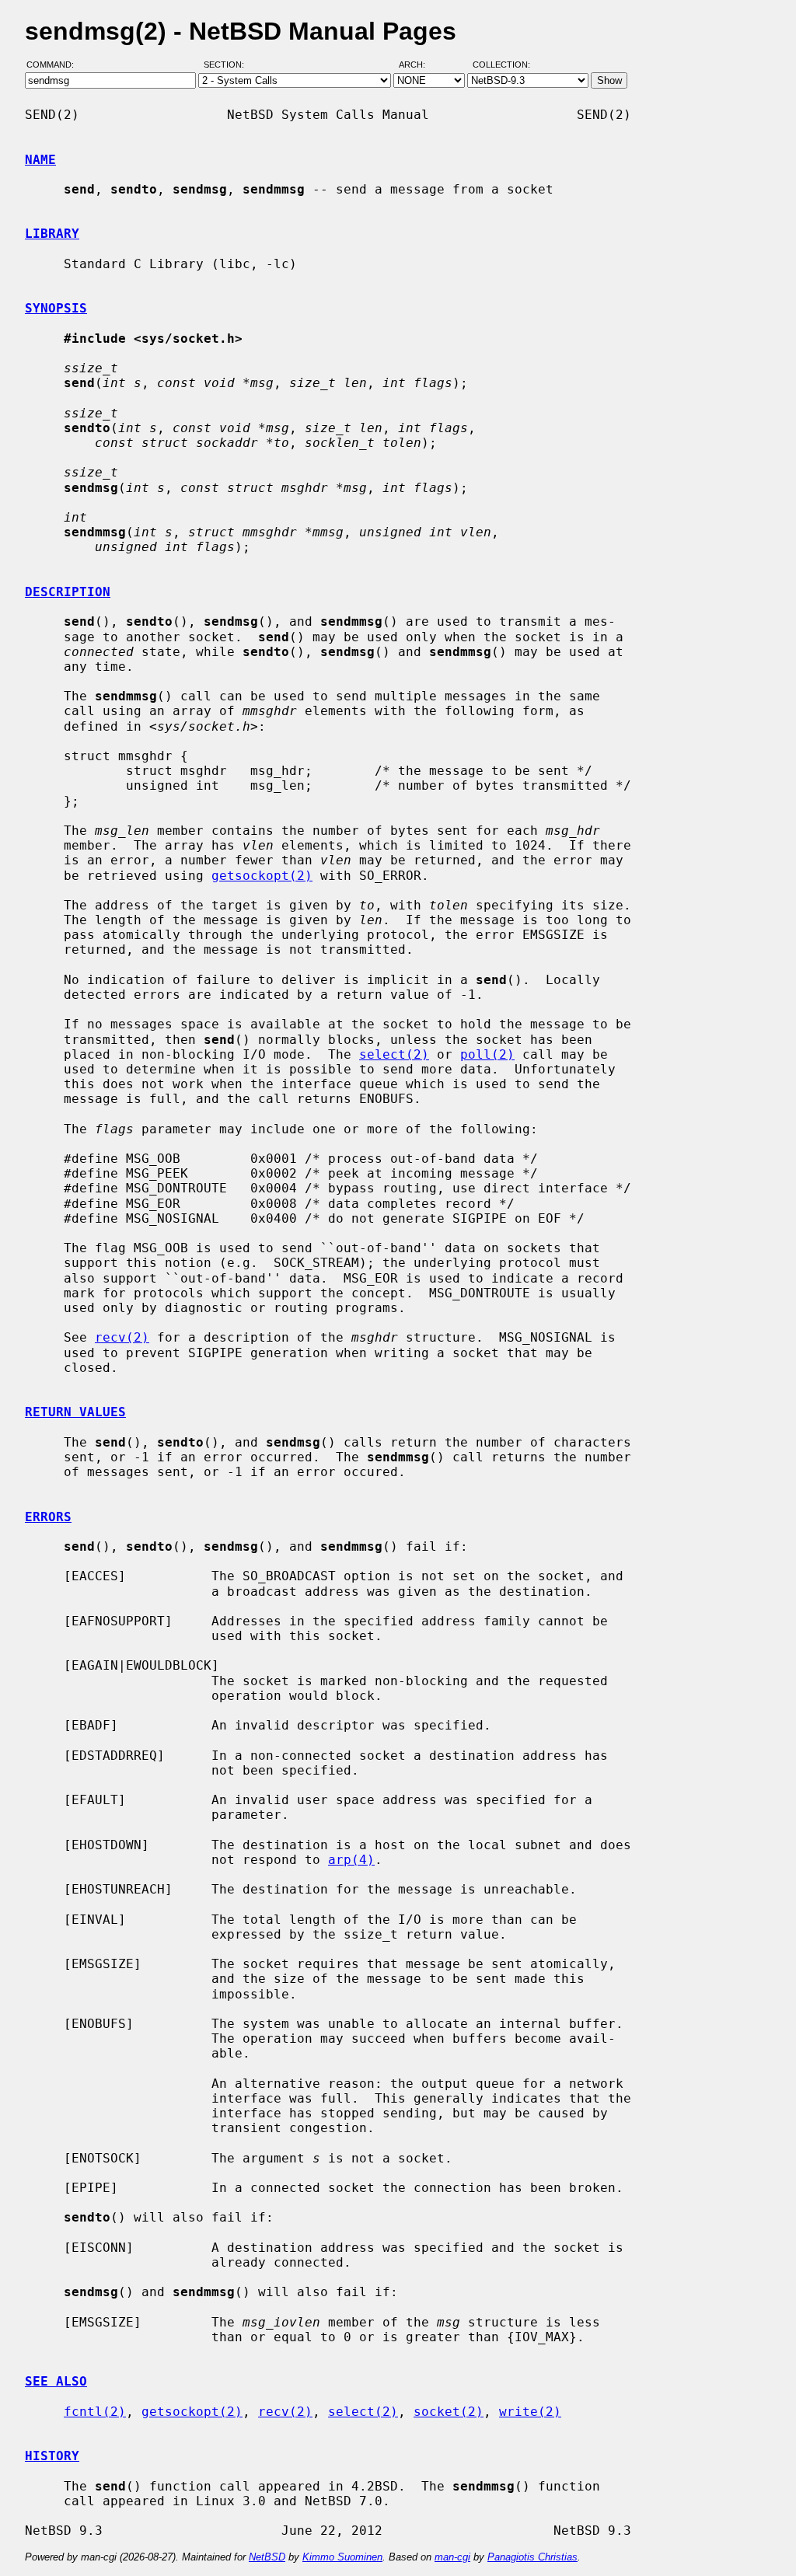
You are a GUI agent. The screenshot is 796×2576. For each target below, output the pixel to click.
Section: (227, 65)
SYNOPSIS (56, 308)
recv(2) (122, 1337)
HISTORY (52, 2456)
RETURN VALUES (75, 1412)
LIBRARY (52, 234)
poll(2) (487, 1054)
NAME (40, 160)
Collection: (501, 65)
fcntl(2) (95, 2412)
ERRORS (48, 1517)
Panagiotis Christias (532, 2557)
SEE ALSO (56, 2381)
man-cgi (452, 2557)
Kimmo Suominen (342, 2557)
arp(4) (351, 1860)
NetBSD (267, 2557)
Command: (55, 65)
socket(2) (449, 2412)
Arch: (419, 65)
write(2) (530, 2412)
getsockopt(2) (262, 876)
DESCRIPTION (68, 592)
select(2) (394, 1054)
